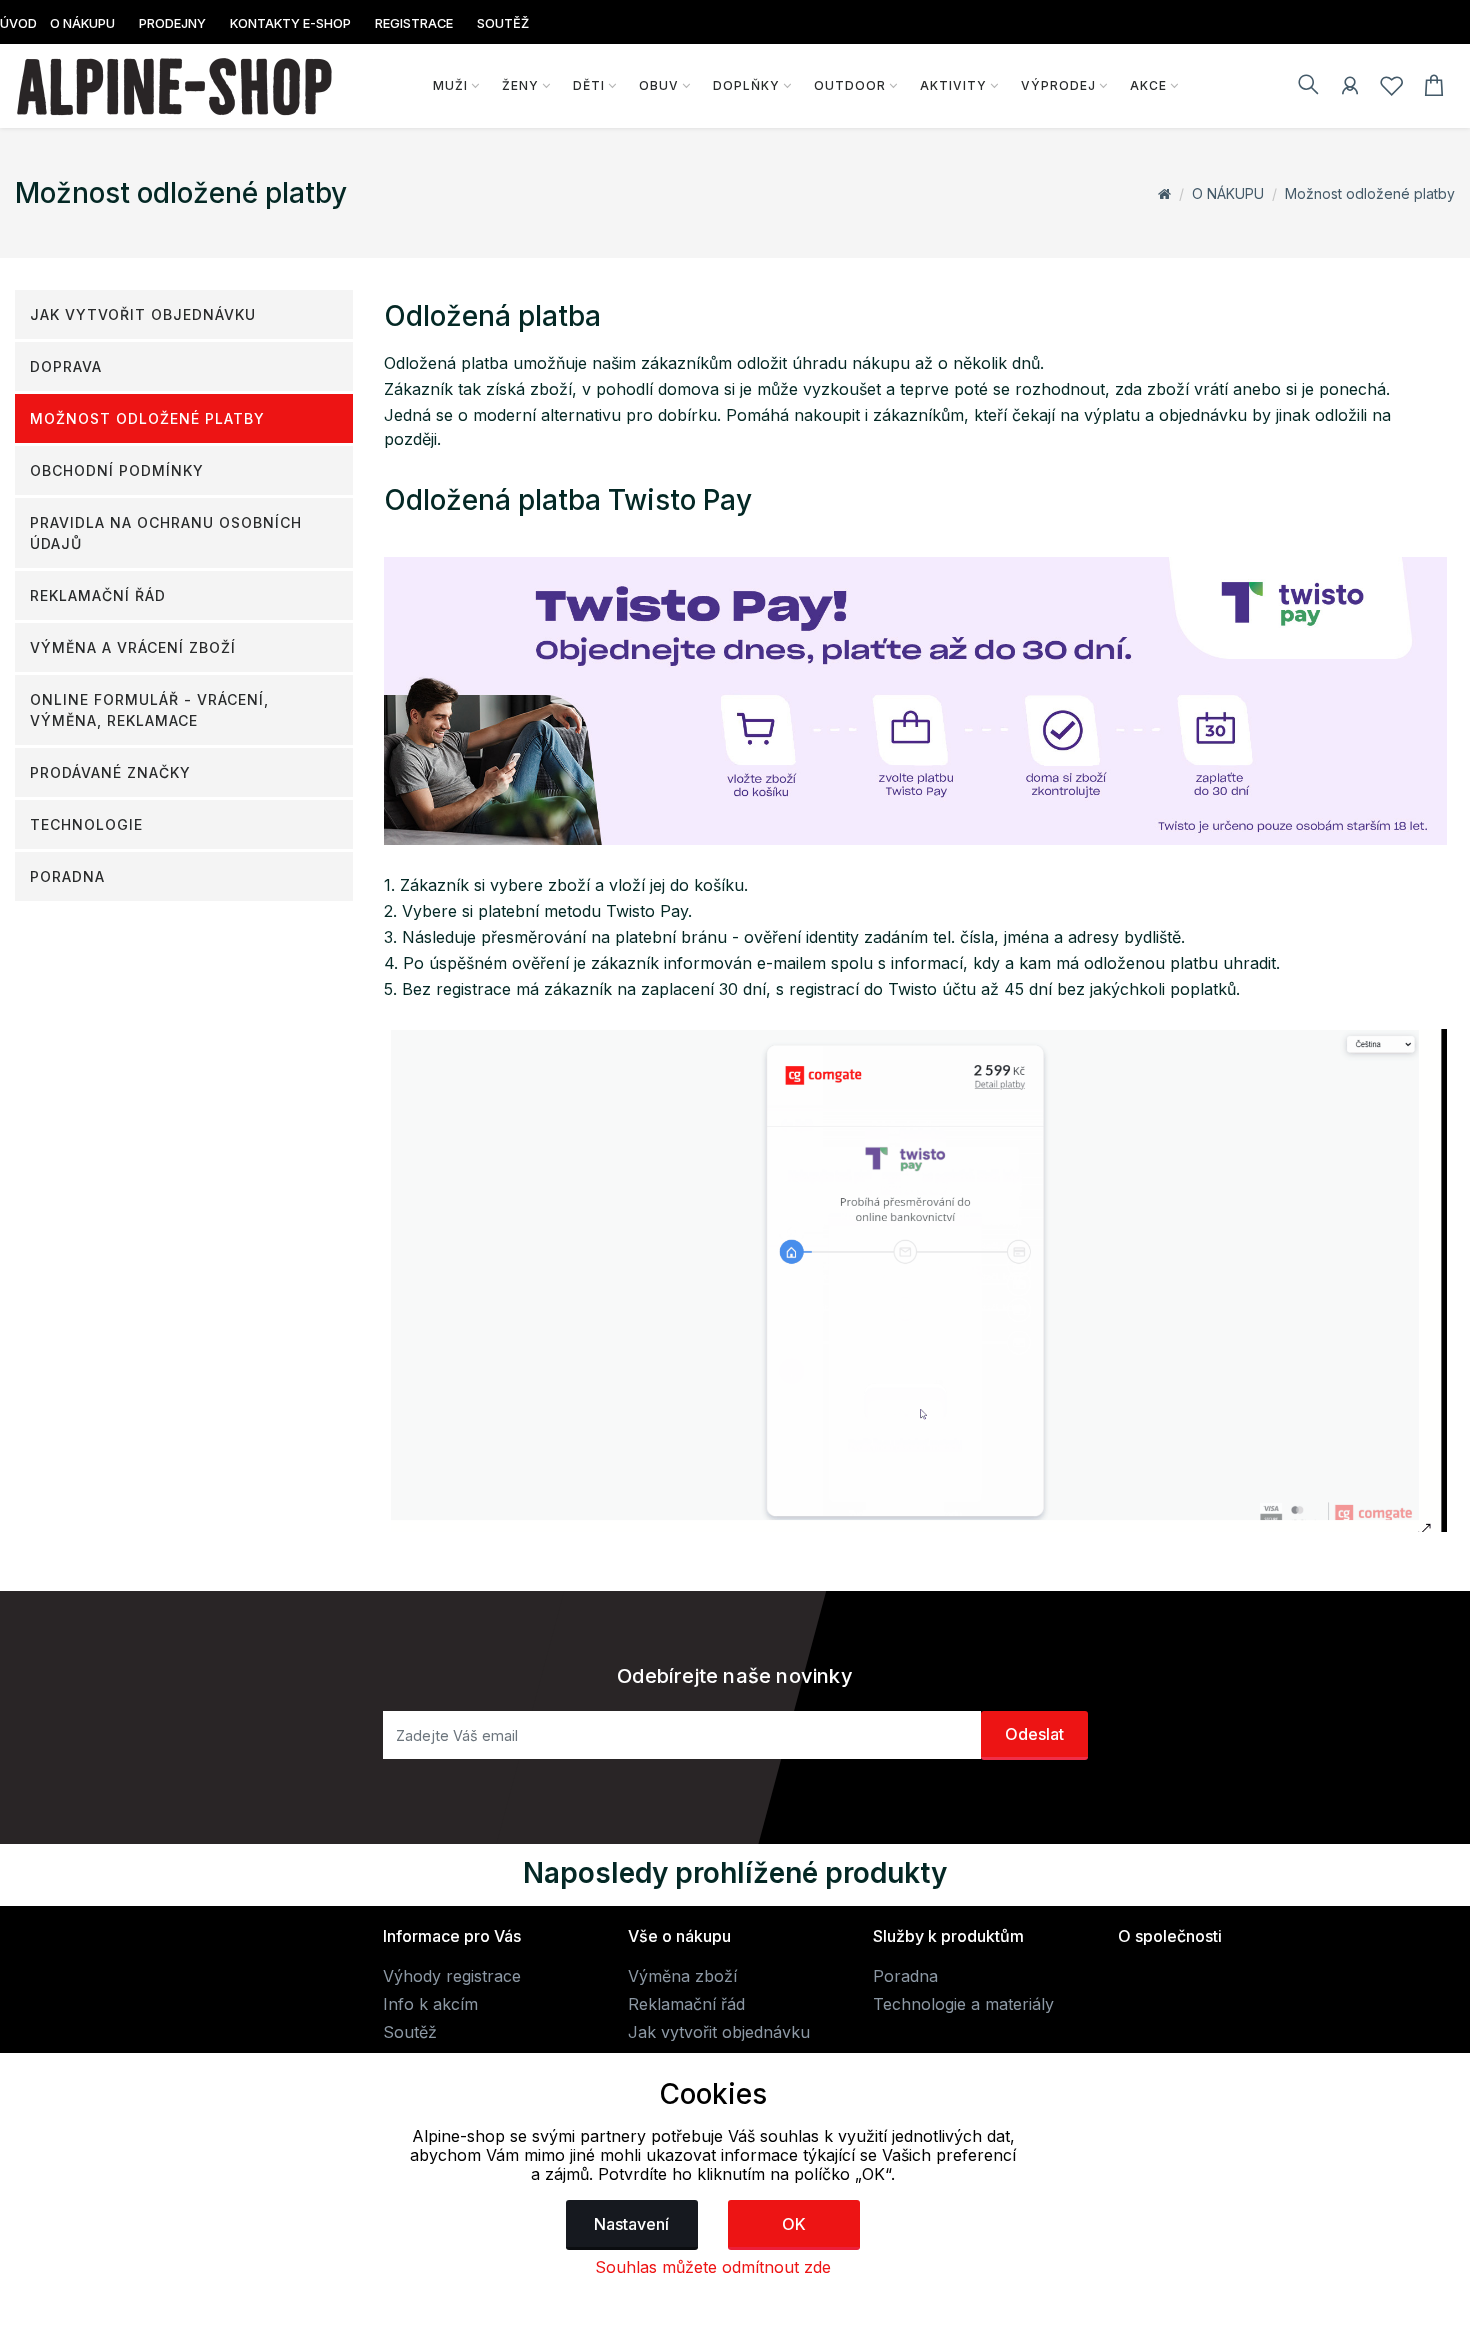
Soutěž (410, 2032)
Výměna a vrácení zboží (133, 647)
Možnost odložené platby (1370, 193)
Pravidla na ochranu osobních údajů (166, 533)
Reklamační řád (98, 595)
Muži (450, 85)
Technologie (86, 824)
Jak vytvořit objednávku (143, 314)
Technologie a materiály (963, 2004)
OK (794, 2224)
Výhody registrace (452, 1976)
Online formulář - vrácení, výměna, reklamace (149, 710)
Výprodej (1058, 85)
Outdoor (850, 85)
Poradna (67, 876)
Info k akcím (430, 2004)
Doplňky (746, 85)
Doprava (66, 366)
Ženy (520, 85)
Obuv (659, 85)
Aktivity (953, 85)
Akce (1148, 85)
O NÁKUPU (1228, 193)
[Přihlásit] (1350, 89)
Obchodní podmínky (117, 470)
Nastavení (631, 2224)
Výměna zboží (682, 1976)
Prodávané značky (110, 772)
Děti (589, 85)
